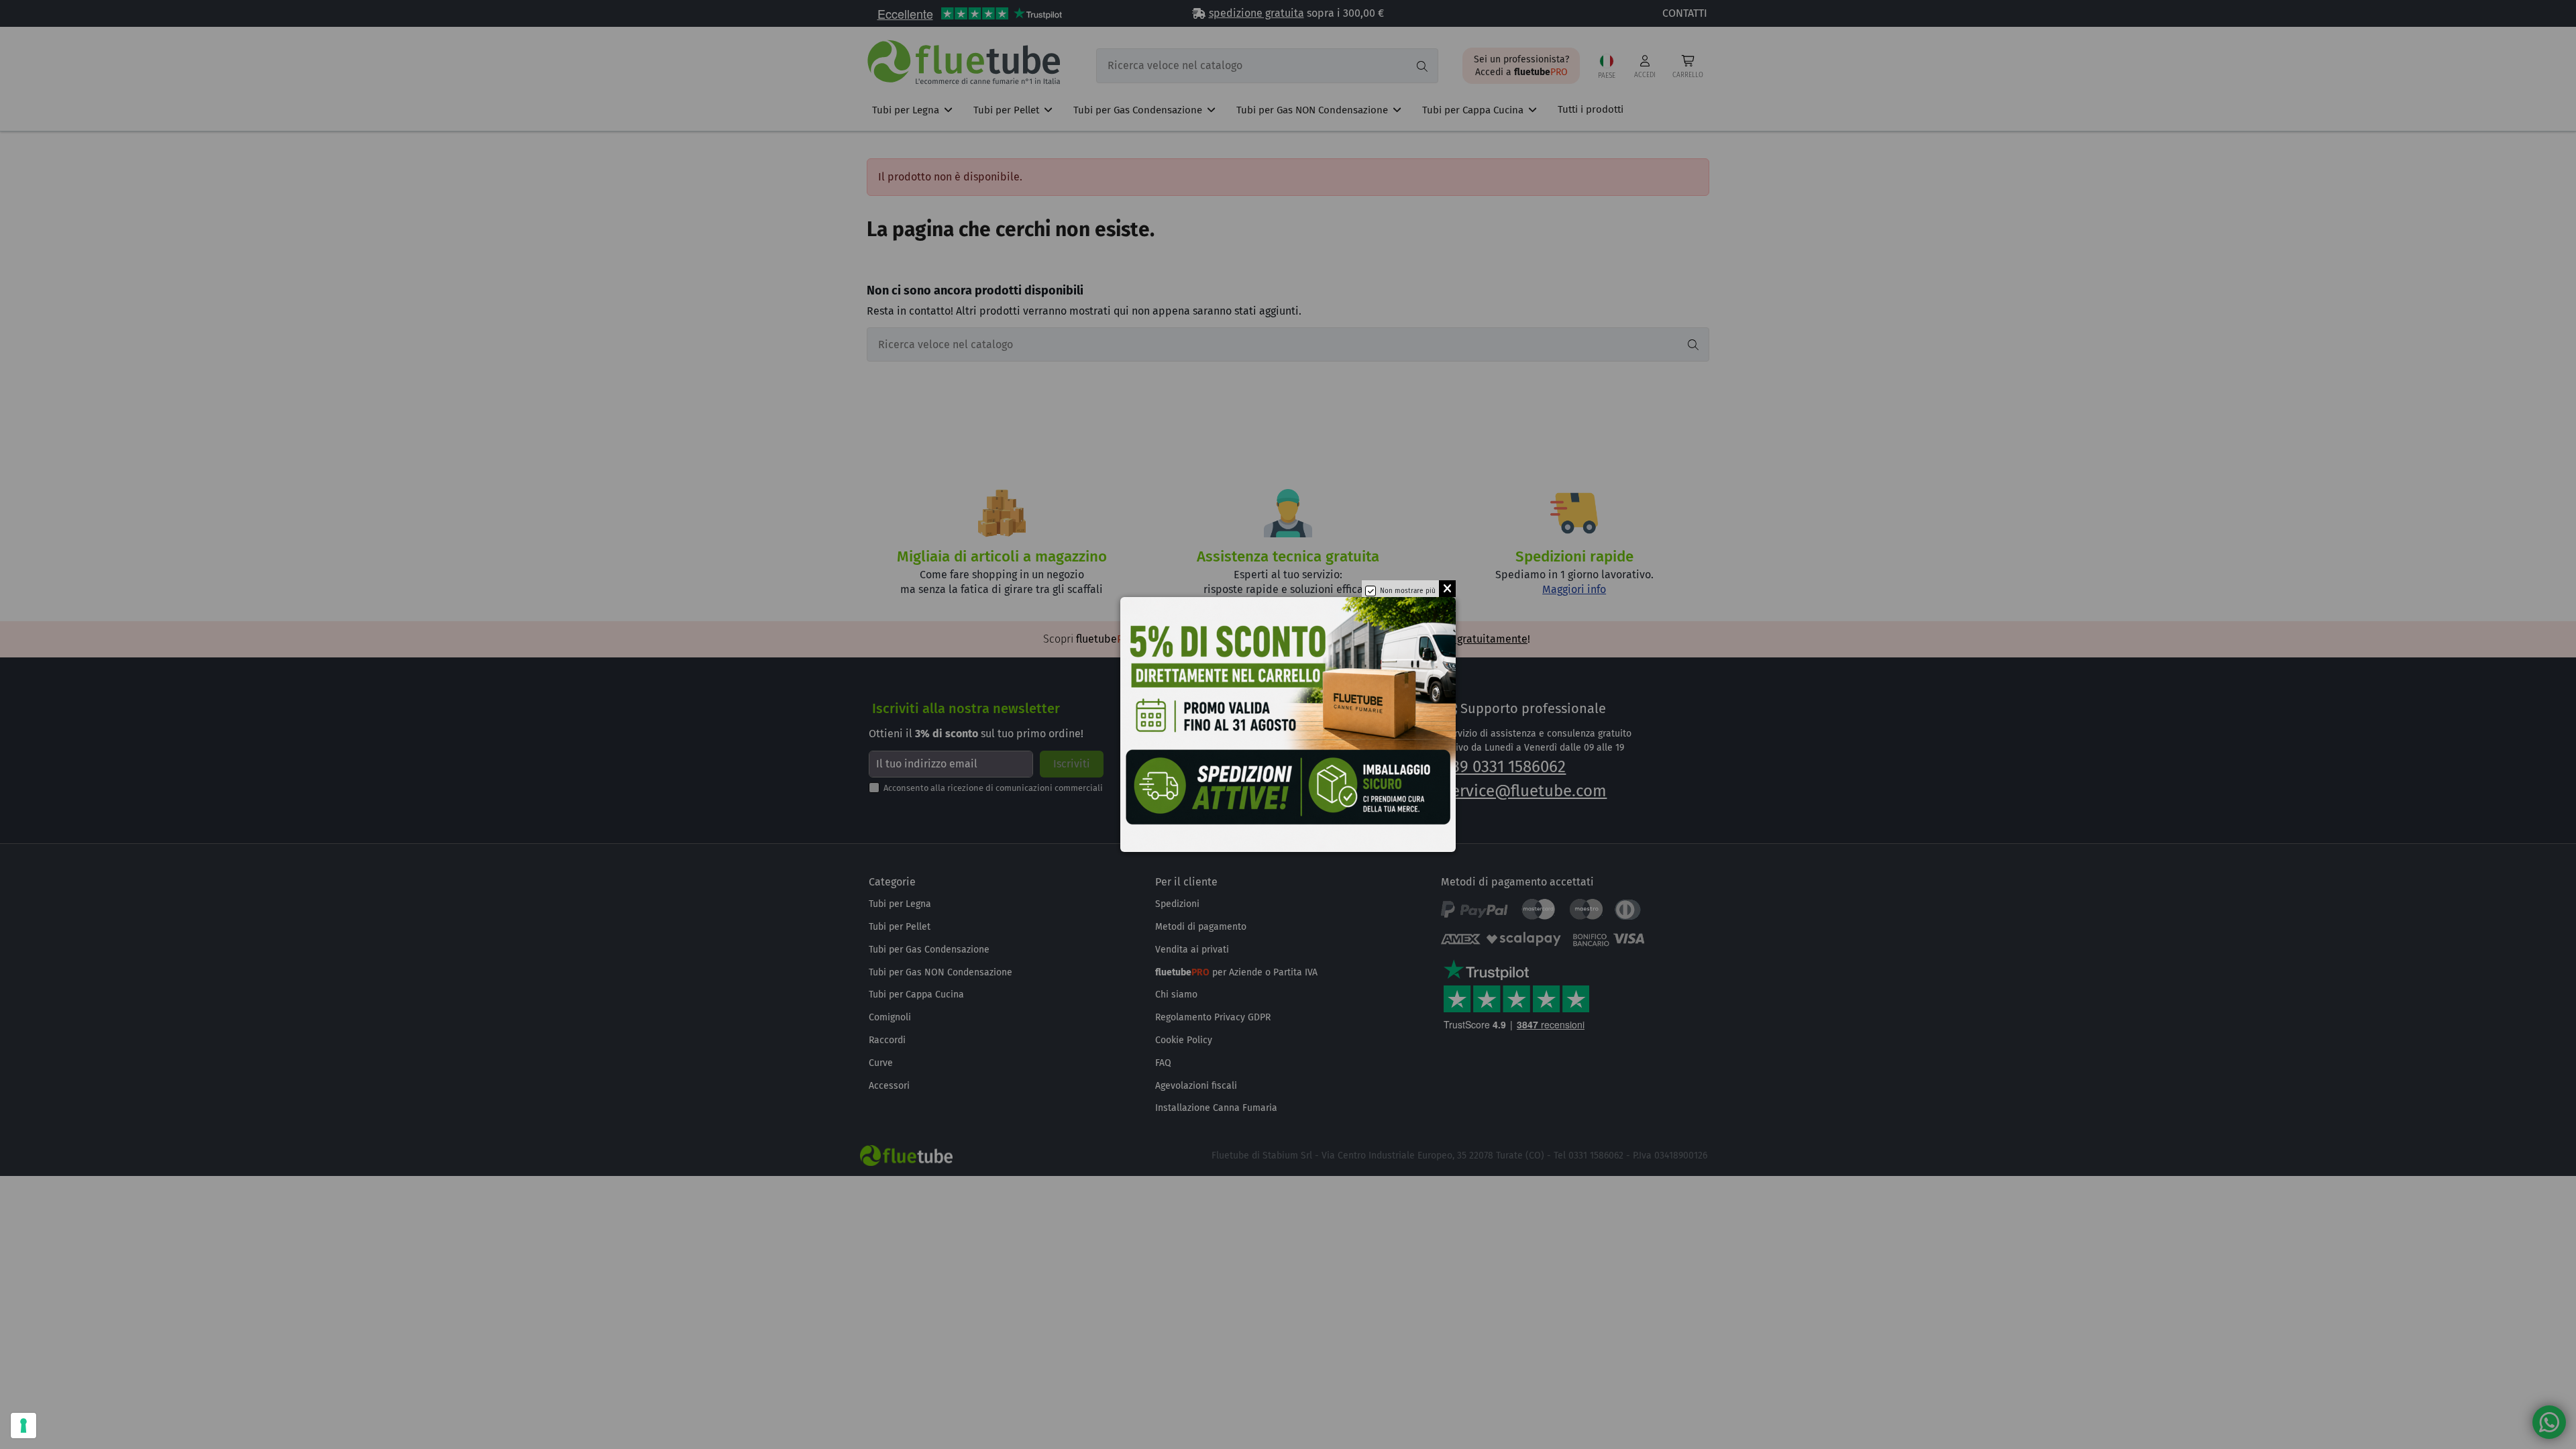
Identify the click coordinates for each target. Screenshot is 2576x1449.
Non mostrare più (1408, 591)
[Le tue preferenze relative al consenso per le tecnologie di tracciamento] (23, 1426)
